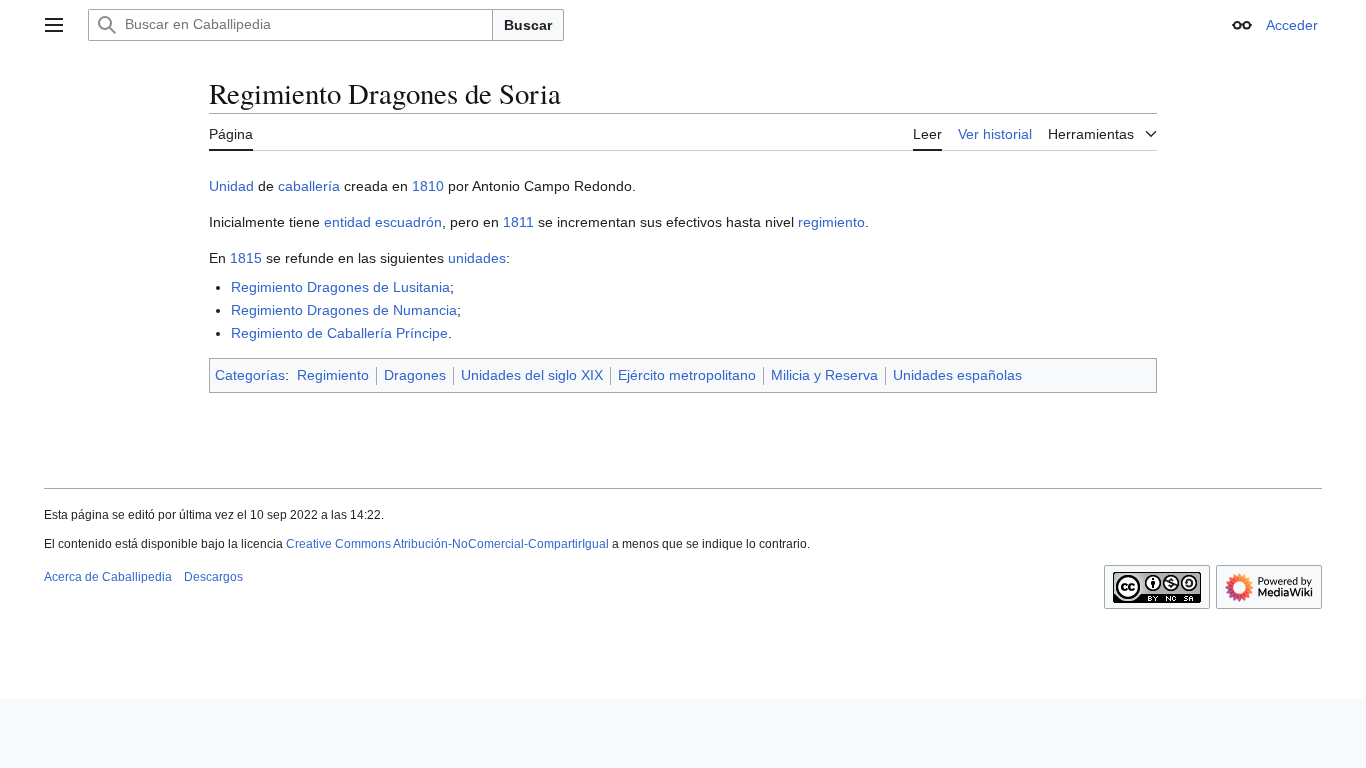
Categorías (250, 375)
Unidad (231, 186)
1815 (246, 258)
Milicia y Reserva (824, 375)
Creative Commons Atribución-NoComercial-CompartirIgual (447, 544)
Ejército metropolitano (687, 375)
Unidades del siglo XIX (532, 375)
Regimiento (333, 375)
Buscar (528, 25)
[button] (54, 25)
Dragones (415, 375)
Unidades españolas (957, 375)
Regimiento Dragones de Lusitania (340, 287)
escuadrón (408, 222)
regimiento (831, 222)
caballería (309, 186)
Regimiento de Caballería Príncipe (339, 333)
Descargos (213, 577)
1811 (518, 222)
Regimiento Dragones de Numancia (344, 310)
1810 (428, 186)
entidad (347, 222)
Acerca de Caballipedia (108, 577)
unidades (477, 258)
